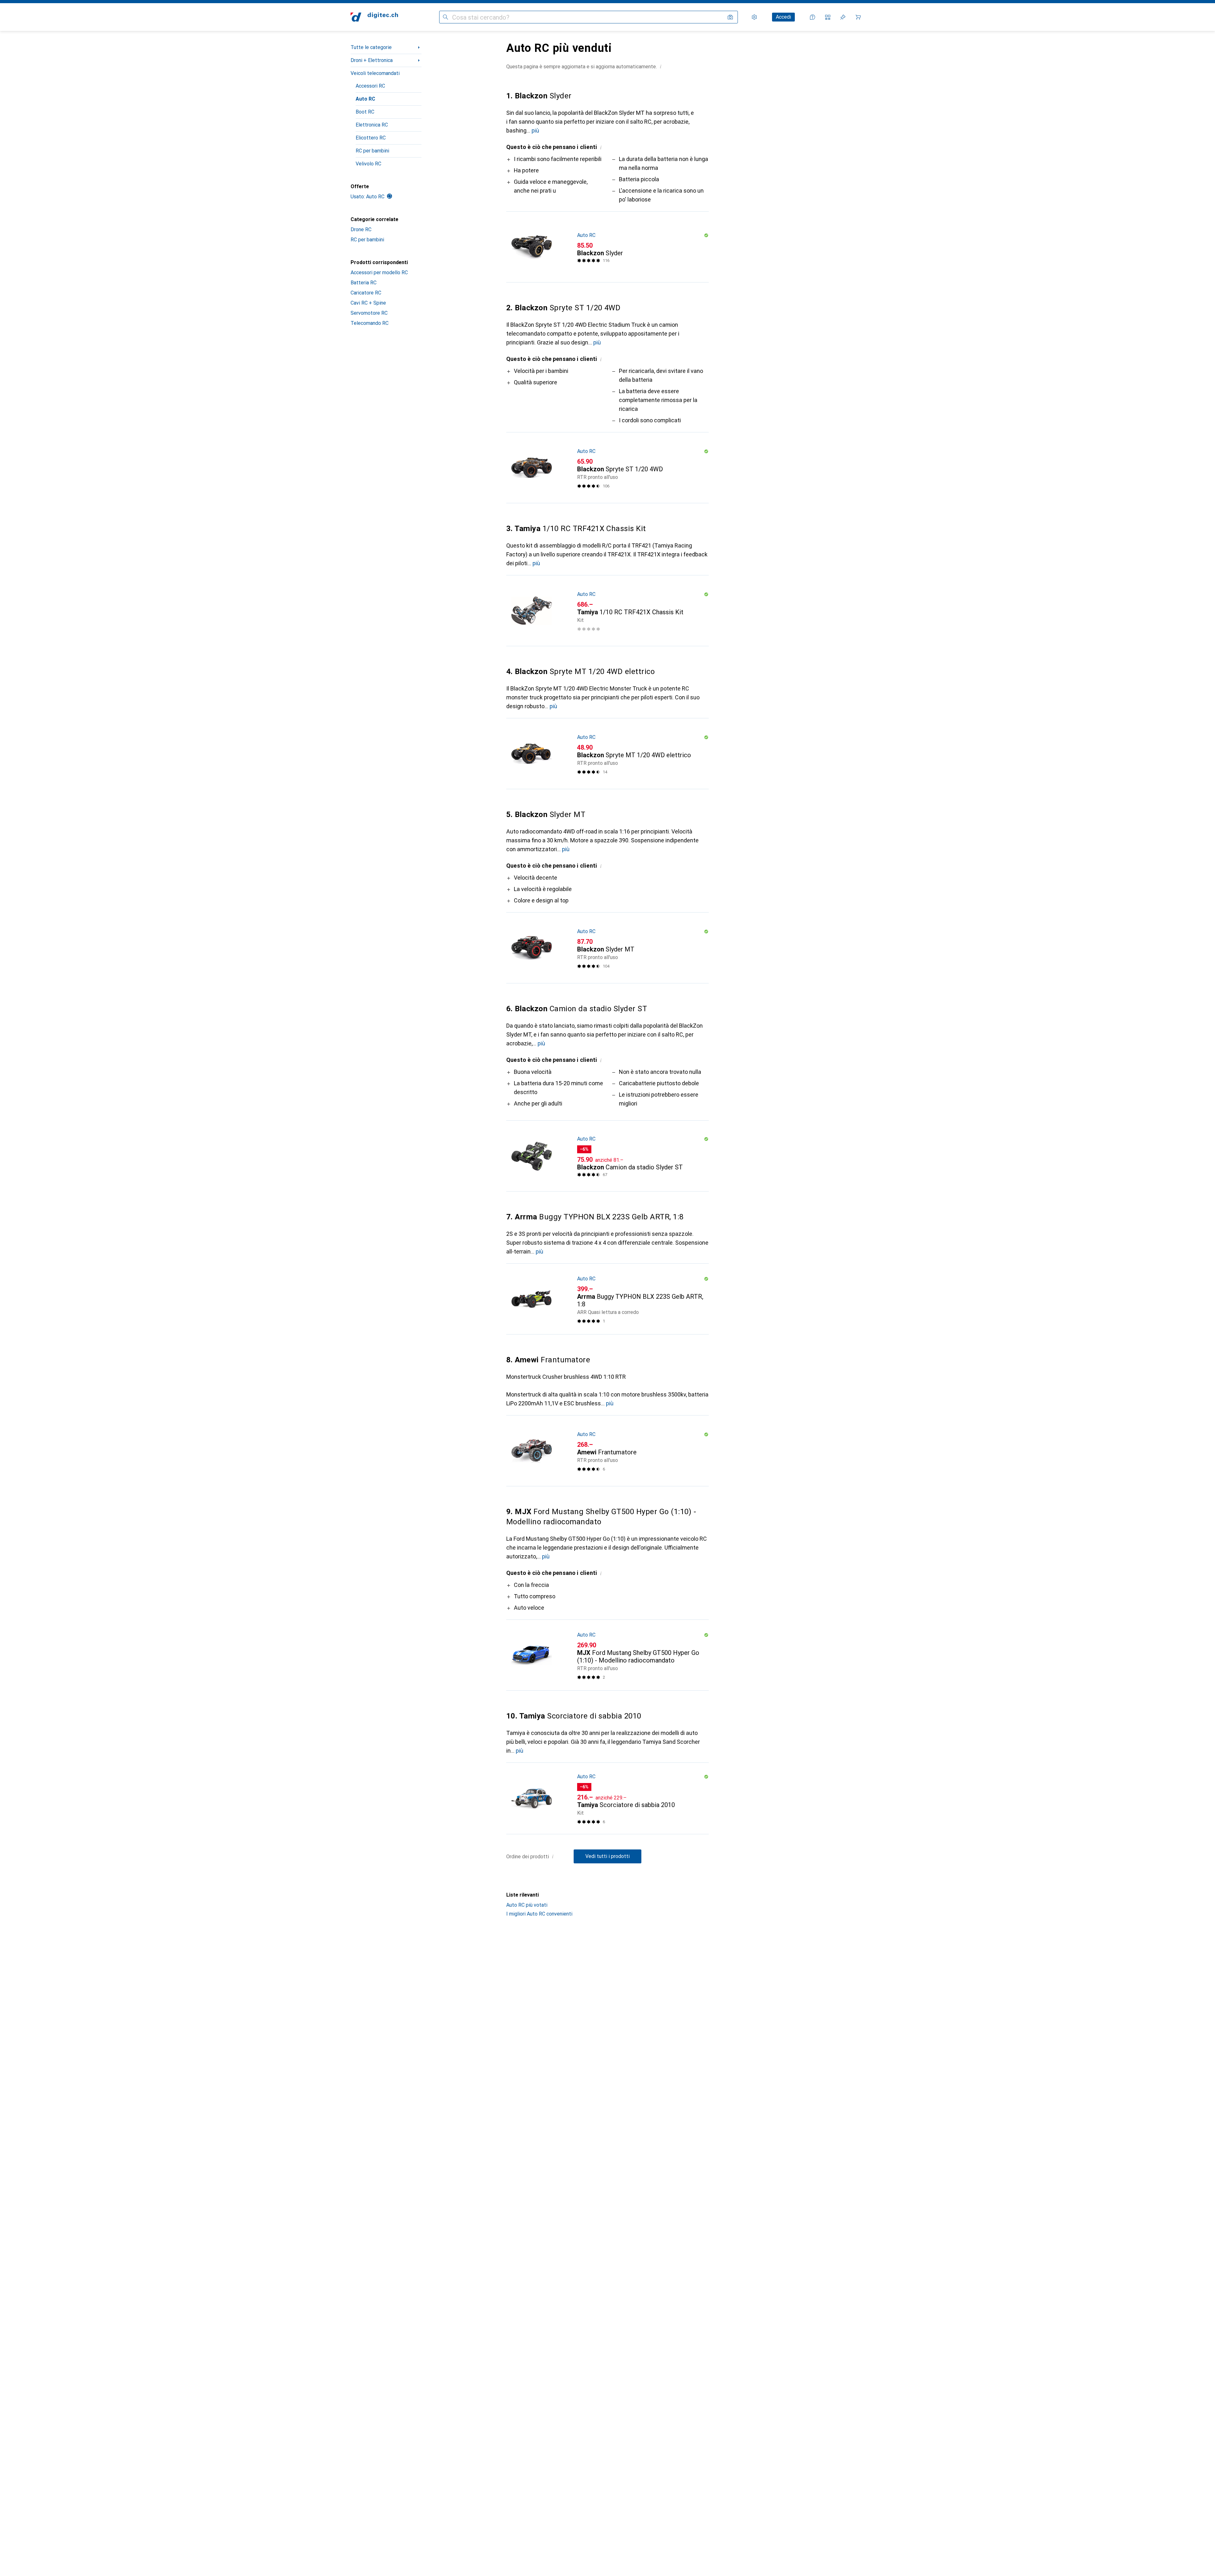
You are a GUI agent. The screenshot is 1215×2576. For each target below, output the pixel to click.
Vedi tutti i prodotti (607, 1856)
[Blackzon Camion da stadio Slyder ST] (607, 1156)
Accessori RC (370, 86)
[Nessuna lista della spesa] (843, 17)
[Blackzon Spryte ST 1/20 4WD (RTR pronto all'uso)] (607, 468)
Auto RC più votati (527, 1905)
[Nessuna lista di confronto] (828, 17)
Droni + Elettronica (372, 60)
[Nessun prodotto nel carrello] (858, 17)
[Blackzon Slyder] (607, 247)
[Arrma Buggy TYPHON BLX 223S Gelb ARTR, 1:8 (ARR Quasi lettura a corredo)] (607, 1299)
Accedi (783, 17)
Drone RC (361, 229)
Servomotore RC (369, 313)
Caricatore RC (366, 293)
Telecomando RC (370, 323)
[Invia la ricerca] (445, 17)
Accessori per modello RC (379, 272)
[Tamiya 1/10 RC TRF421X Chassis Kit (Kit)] (607, 611)
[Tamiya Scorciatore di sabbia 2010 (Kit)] (607, 1799)
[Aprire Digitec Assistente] (813, 17)
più (535, 130)
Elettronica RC (372, 125)
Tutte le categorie (371, 47)
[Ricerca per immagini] (730, 17)
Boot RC (365, 112)
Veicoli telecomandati (375, 73)
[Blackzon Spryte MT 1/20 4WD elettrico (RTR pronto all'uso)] (607, 754)
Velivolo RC (368, 164)
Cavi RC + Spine (368, 303)
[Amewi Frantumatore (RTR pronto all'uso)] (607, 1451)
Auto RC (365, 99)
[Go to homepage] (374, 17)
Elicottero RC (371, 138)
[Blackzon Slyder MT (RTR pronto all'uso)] (607, 948)
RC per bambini (372, 151)
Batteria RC (364, 283)
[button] (661, 66)
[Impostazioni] (754, 17)
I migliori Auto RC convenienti (539, 1914)
